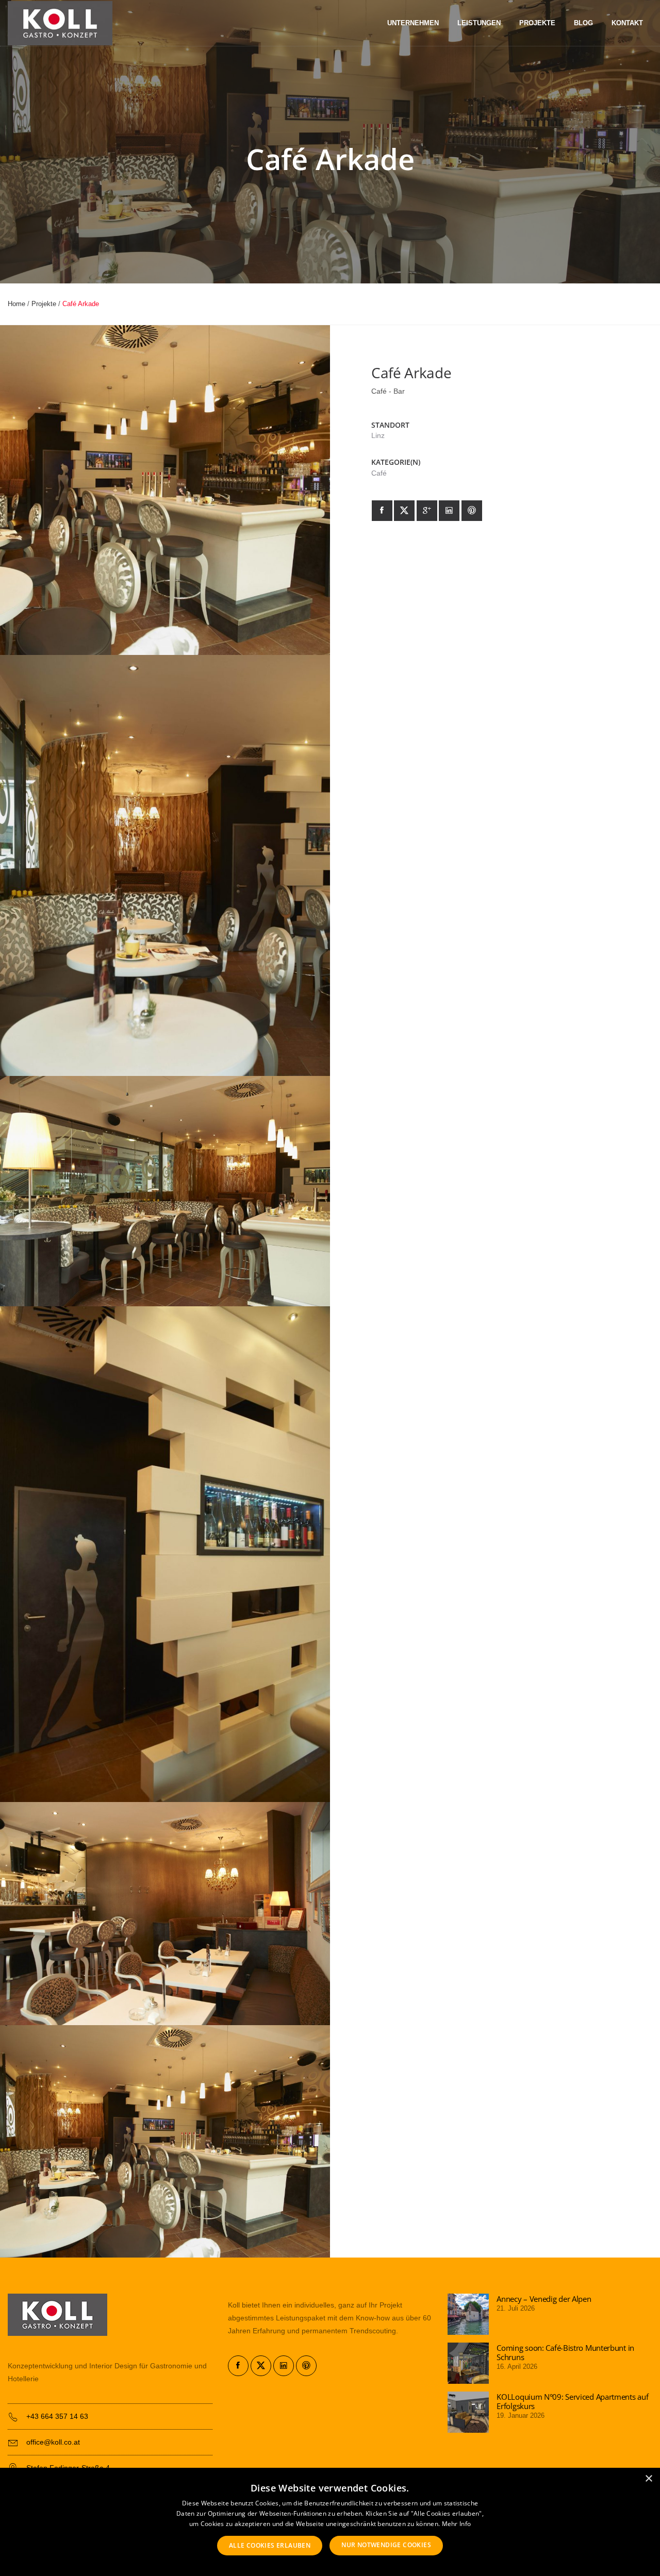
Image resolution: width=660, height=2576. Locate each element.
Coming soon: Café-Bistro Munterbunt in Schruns (565, 2352)
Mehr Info (457, 2524)
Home (16, 304)
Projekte (537, 23)
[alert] (330, 2522)
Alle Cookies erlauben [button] (270, 2545)
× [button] (648, 2479)
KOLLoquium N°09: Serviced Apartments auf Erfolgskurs (572, 2401)
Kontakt (627, 23)
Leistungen (479, 23)
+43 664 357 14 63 (57, 2416)
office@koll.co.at (53, 2442)
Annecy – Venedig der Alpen (544, 2299)
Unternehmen (413, 23)
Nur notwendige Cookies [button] (386, 2545)
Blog (583, 23)
